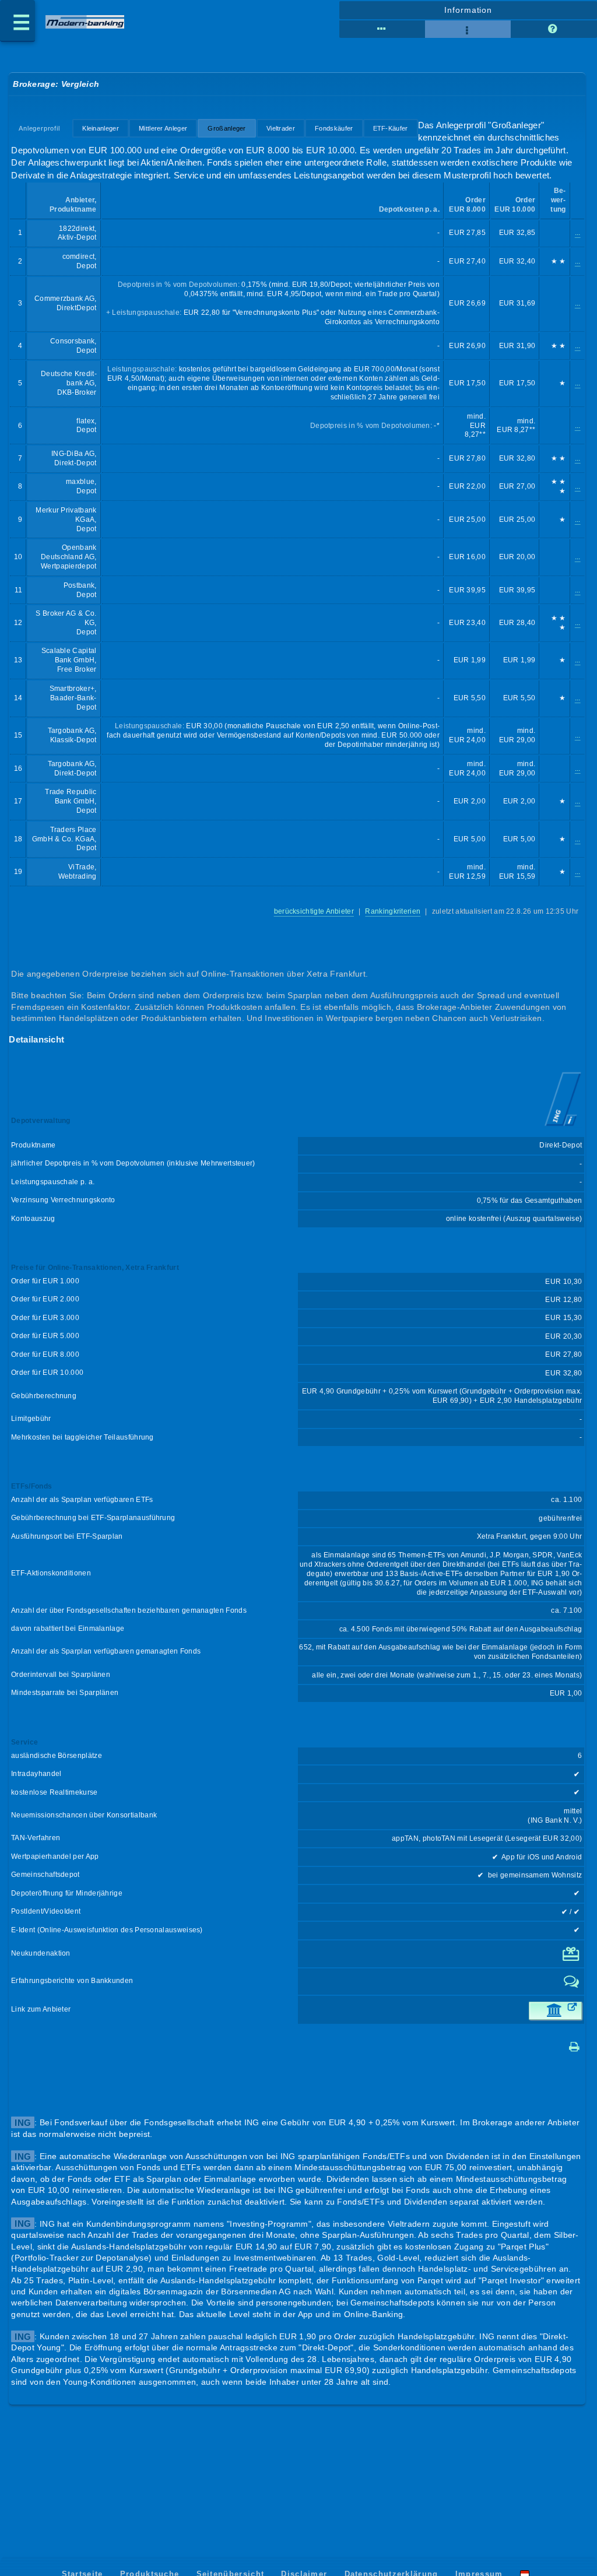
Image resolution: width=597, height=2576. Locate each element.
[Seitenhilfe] (554, 29)
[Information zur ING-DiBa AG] (563, 1127)
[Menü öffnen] (17, 21)
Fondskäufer (334, 128)
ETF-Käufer (391, 128)
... (578, 233)
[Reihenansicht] (382, 29)
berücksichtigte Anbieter (314, 911)
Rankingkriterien (393, 911)
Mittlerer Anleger (163, 128)
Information (468, 10)
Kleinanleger (101, 128)
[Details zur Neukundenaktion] (572, 1959)
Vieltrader (281, 128)
